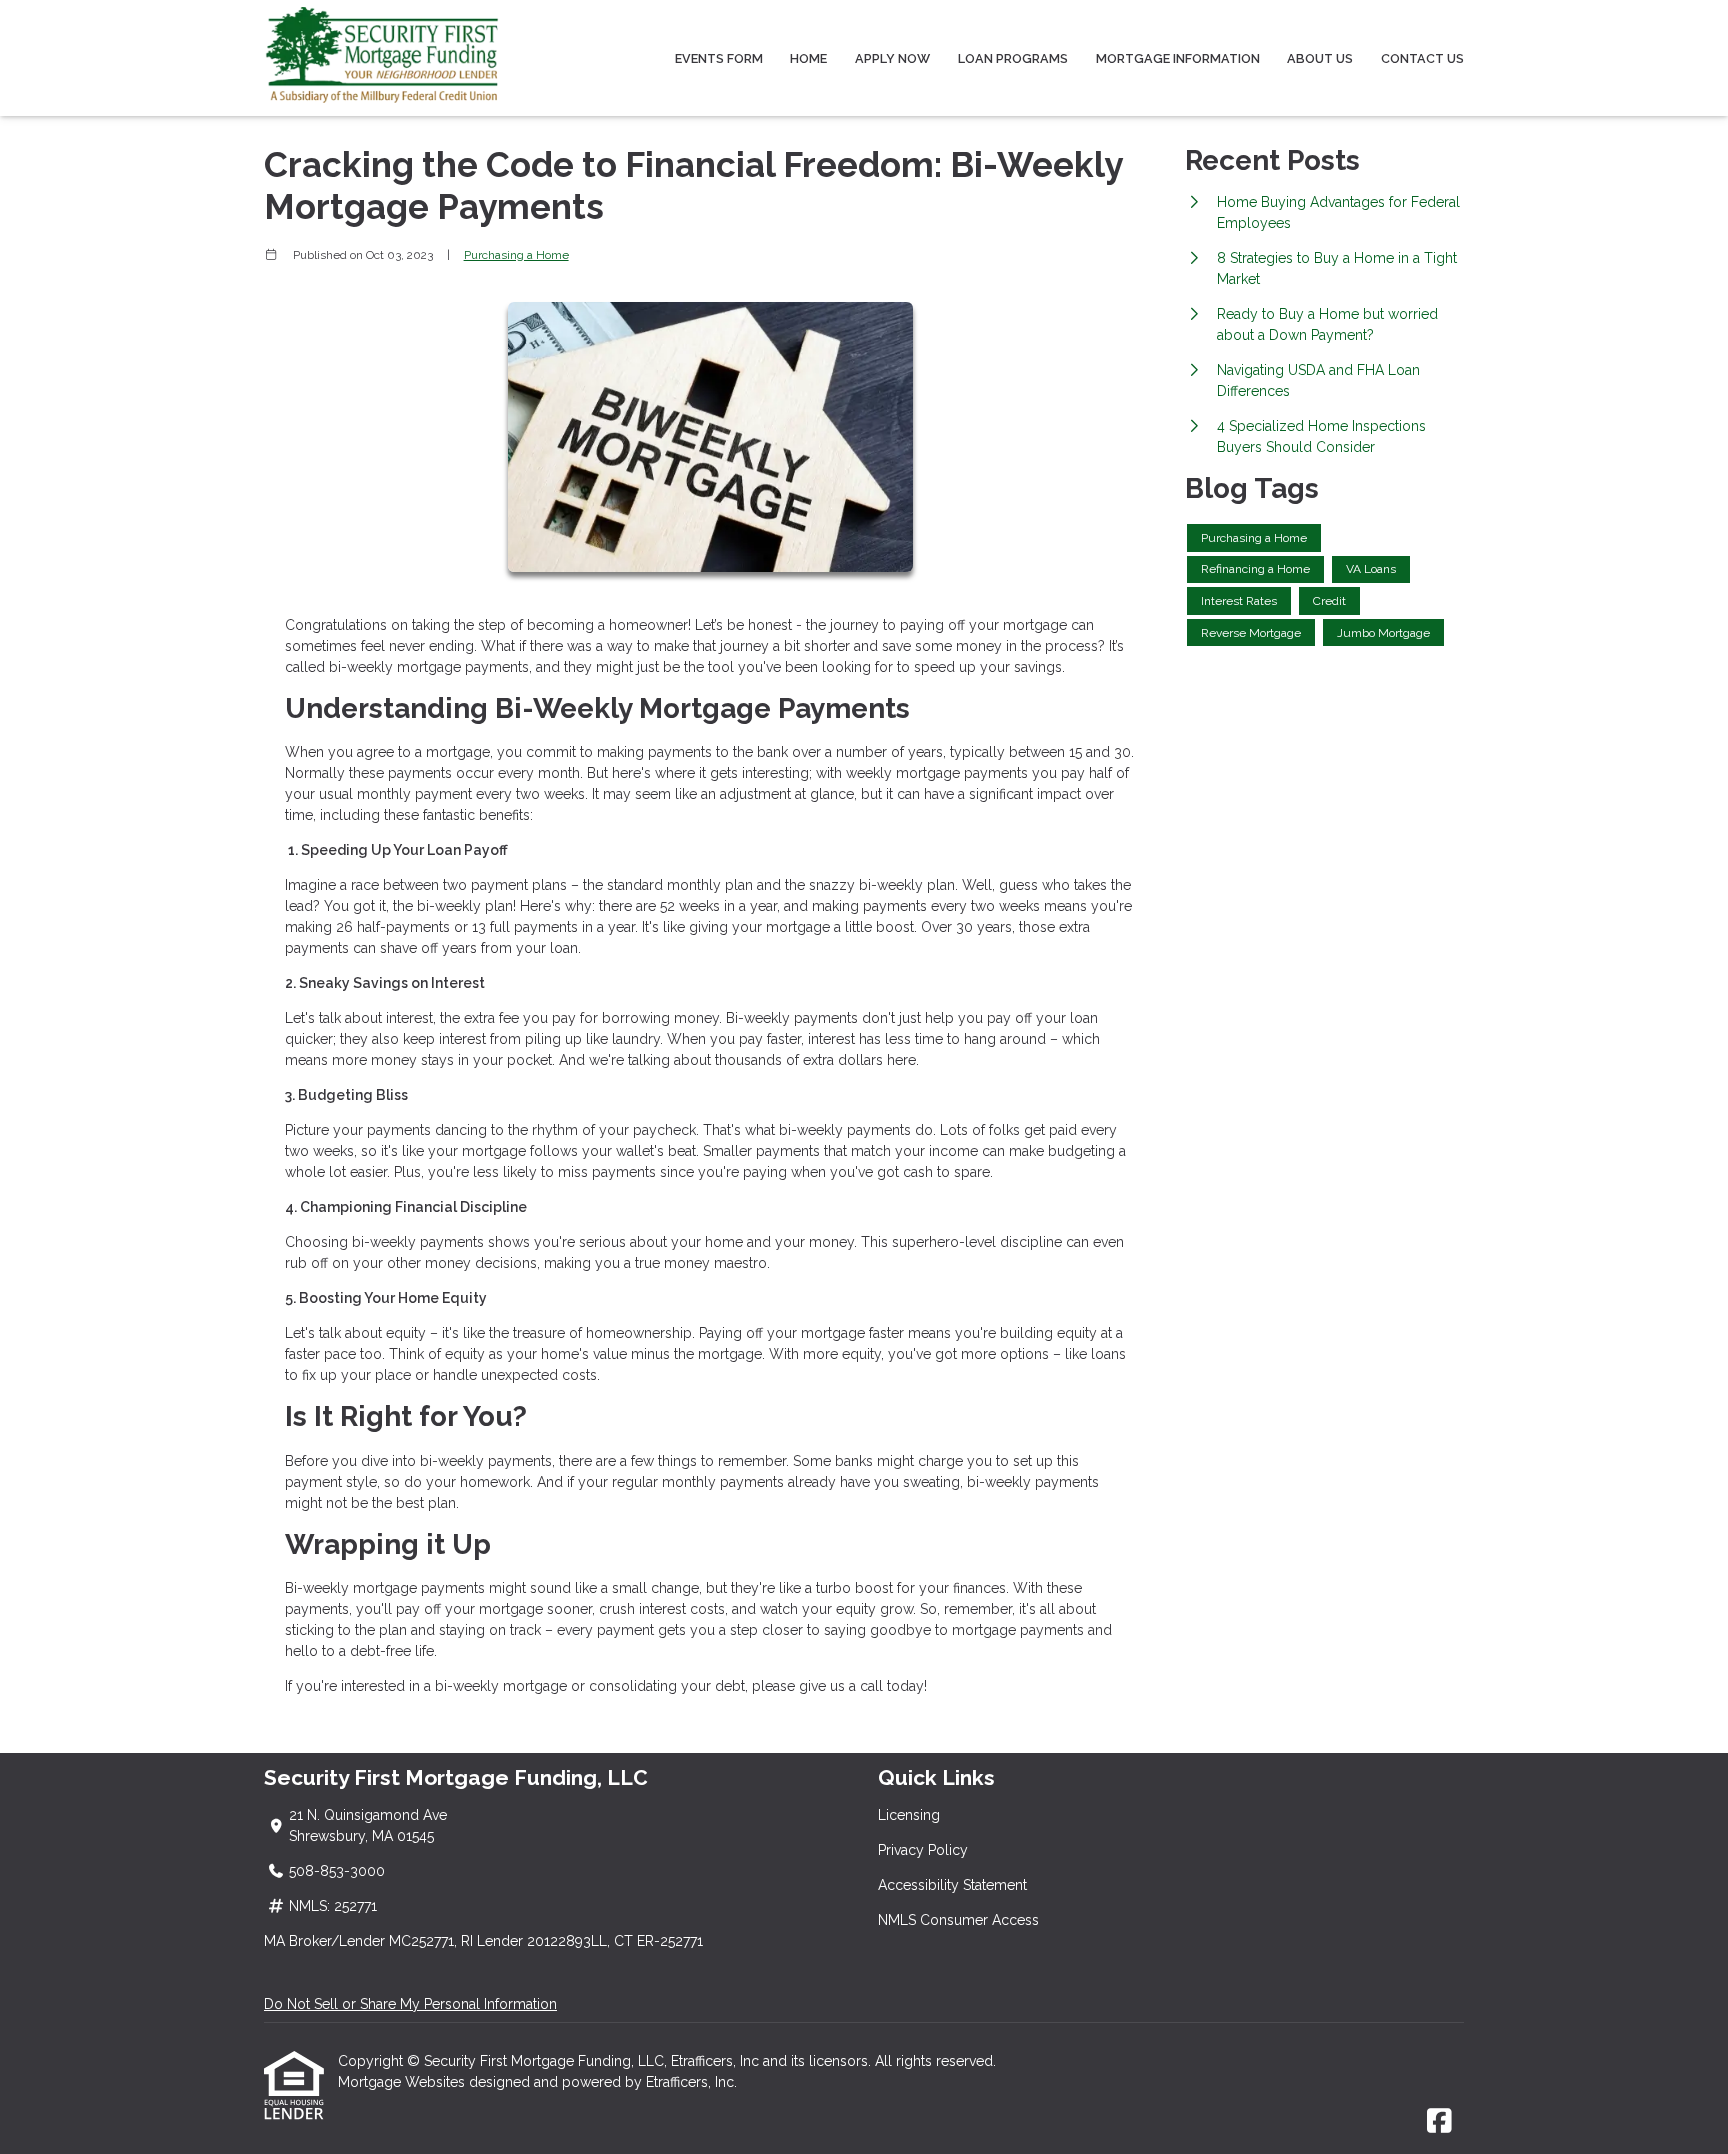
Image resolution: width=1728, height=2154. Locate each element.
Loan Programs (1013, 58)
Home (808, 58)
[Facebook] (1439, 2122)
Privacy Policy (923, 1850)
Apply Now (892, 58)
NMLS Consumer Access (958, 1920)
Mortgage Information (1178, 58)
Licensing (909, 1815)
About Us (1320, 58)
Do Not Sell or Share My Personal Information (410, 2004)
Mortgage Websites (403, 2082)
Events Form (719, 58)
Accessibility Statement (952, 1885)
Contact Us (1422, 58)
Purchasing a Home (516, 255)
